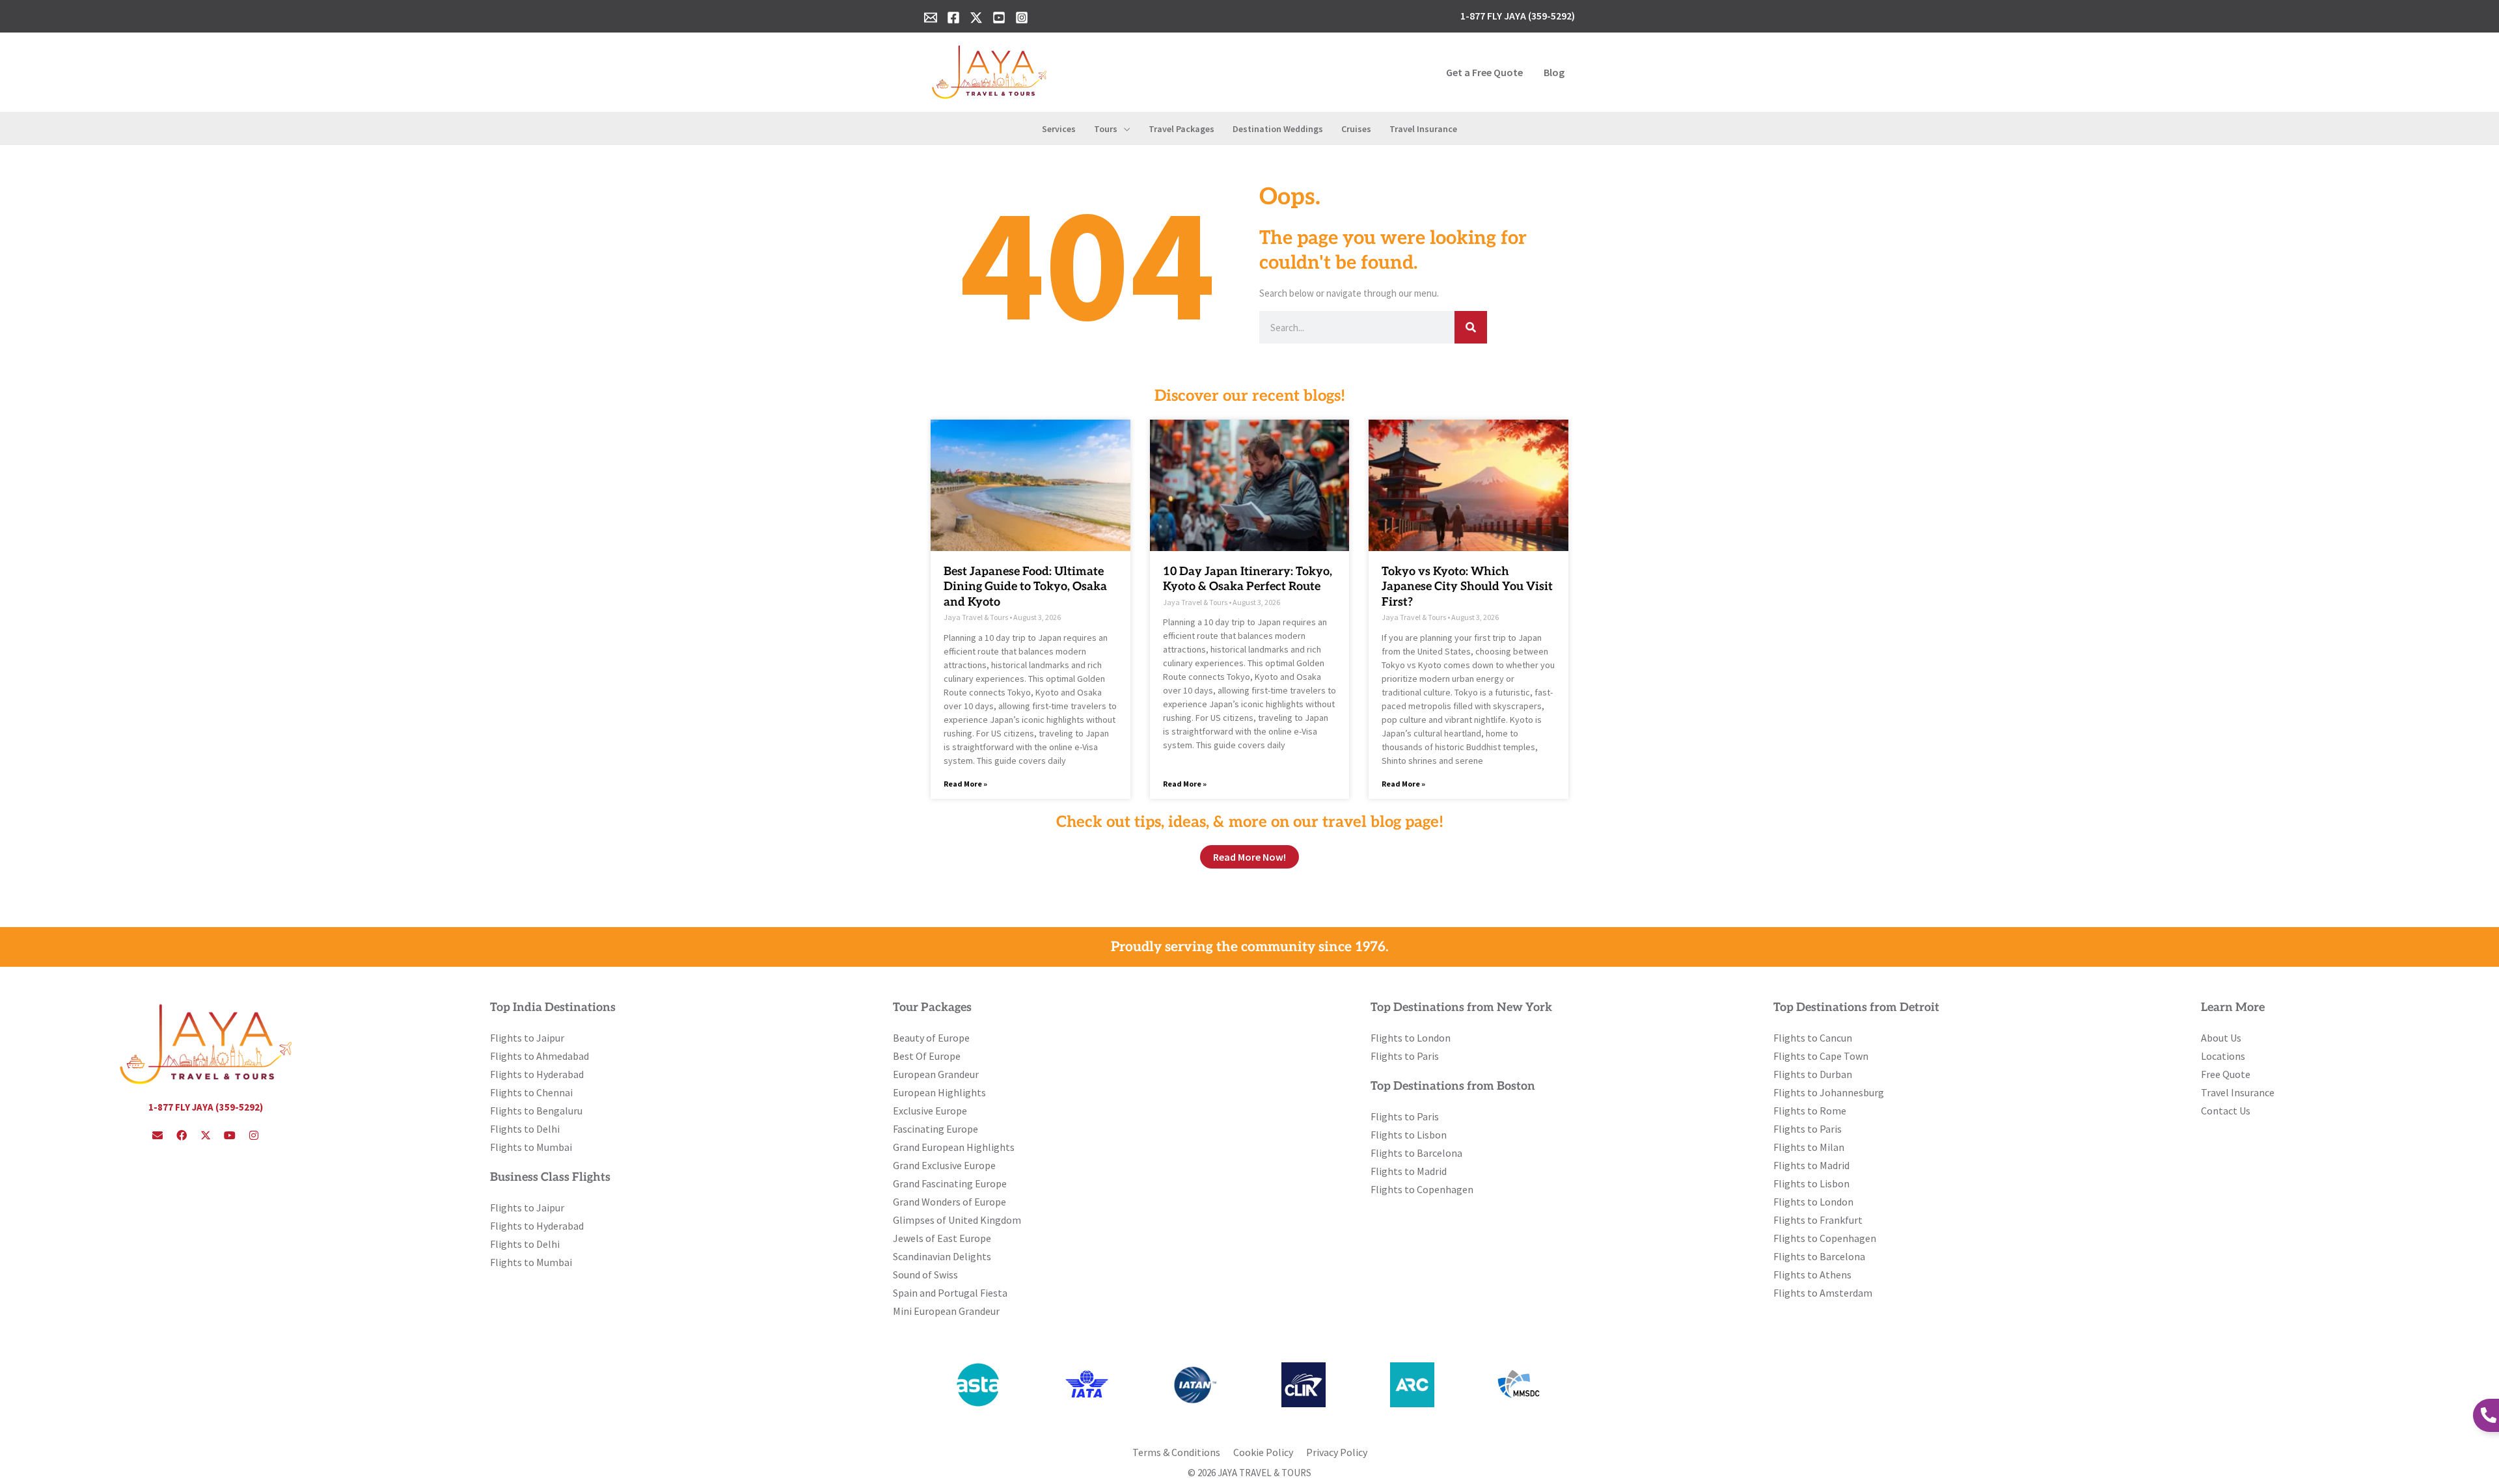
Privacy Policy (1337, 1452)
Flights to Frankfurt (1818, 1220)
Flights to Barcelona (1416, 1153)
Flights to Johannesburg (1829, 1092)
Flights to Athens (1812, 1275)
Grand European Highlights (954, 1147)
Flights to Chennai (531, 1092)
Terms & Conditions (1176, 1452)
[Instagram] (1022, 18)
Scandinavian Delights (942, 1256)
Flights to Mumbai (531, 1147)
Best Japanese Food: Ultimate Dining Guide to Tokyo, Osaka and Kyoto (1025, 587)
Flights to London (1411, 1038)
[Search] (1471, 327)
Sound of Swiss (925, 1275)
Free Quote (2226, 1074)
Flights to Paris (1405, 1056)
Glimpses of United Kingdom (957, 1220)
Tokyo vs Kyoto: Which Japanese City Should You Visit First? (1467, 587)
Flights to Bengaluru (536, 1111)
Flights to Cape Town (1821, 1056)
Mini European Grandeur (946, 1311)
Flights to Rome (1810, 1111)
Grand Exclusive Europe (944, 1165)
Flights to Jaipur (527, 1038)
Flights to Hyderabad (537, 1074)
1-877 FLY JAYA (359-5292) (206, 1107)
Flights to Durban (1813, 1074)
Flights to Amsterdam (1823, 1293)
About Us (2221, 1038)
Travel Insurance (2238, 1092)
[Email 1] (931, 18)
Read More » (965, 784)
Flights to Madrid (1409, 1171)
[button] (1124, 129)
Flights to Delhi (525, 1129)
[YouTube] (999, 18)
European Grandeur (936, 1074)
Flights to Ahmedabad (539, 1056)
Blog (1554, 72)
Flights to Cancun (1813, 1038)
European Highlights (939, 1092)
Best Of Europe (927, 1056)
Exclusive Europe (930, 1111)
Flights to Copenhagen (1422, 1189)
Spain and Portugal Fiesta (950, 1293)
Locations (2223, 1056)
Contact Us (2226, 1111)
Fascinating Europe (935, 1129)
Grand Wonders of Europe (949, 1202)
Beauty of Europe (931, 1038)
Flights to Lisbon (1409, 1135)
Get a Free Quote (1484, 72)
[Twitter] (976, 18)
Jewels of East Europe (942, 1238)
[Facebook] (953, 18)
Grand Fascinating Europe (950, 1183)
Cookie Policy (1263, 1452)
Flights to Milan (1809, 1147)
